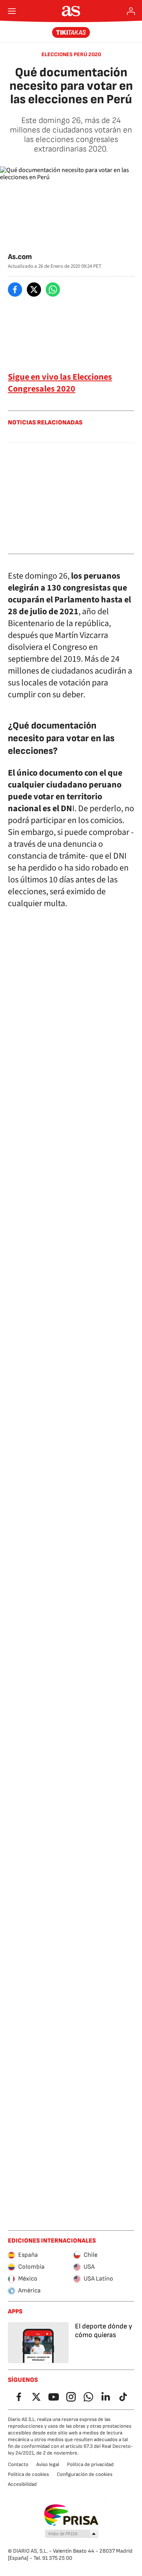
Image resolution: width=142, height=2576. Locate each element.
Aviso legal (48, 2464)
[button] (72, 2534)
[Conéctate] (131, 11)
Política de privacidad (90, 2464)
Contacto (18, 2464)
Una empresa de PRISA (71, 2515)
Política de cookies (28, 2474)
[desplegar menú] (12, 11)
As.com (20, 257)
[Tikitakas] (71, 32)
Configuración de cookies (85, 2474)
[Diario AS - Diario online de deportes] (71, 11)
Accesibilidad (22, 2484)
